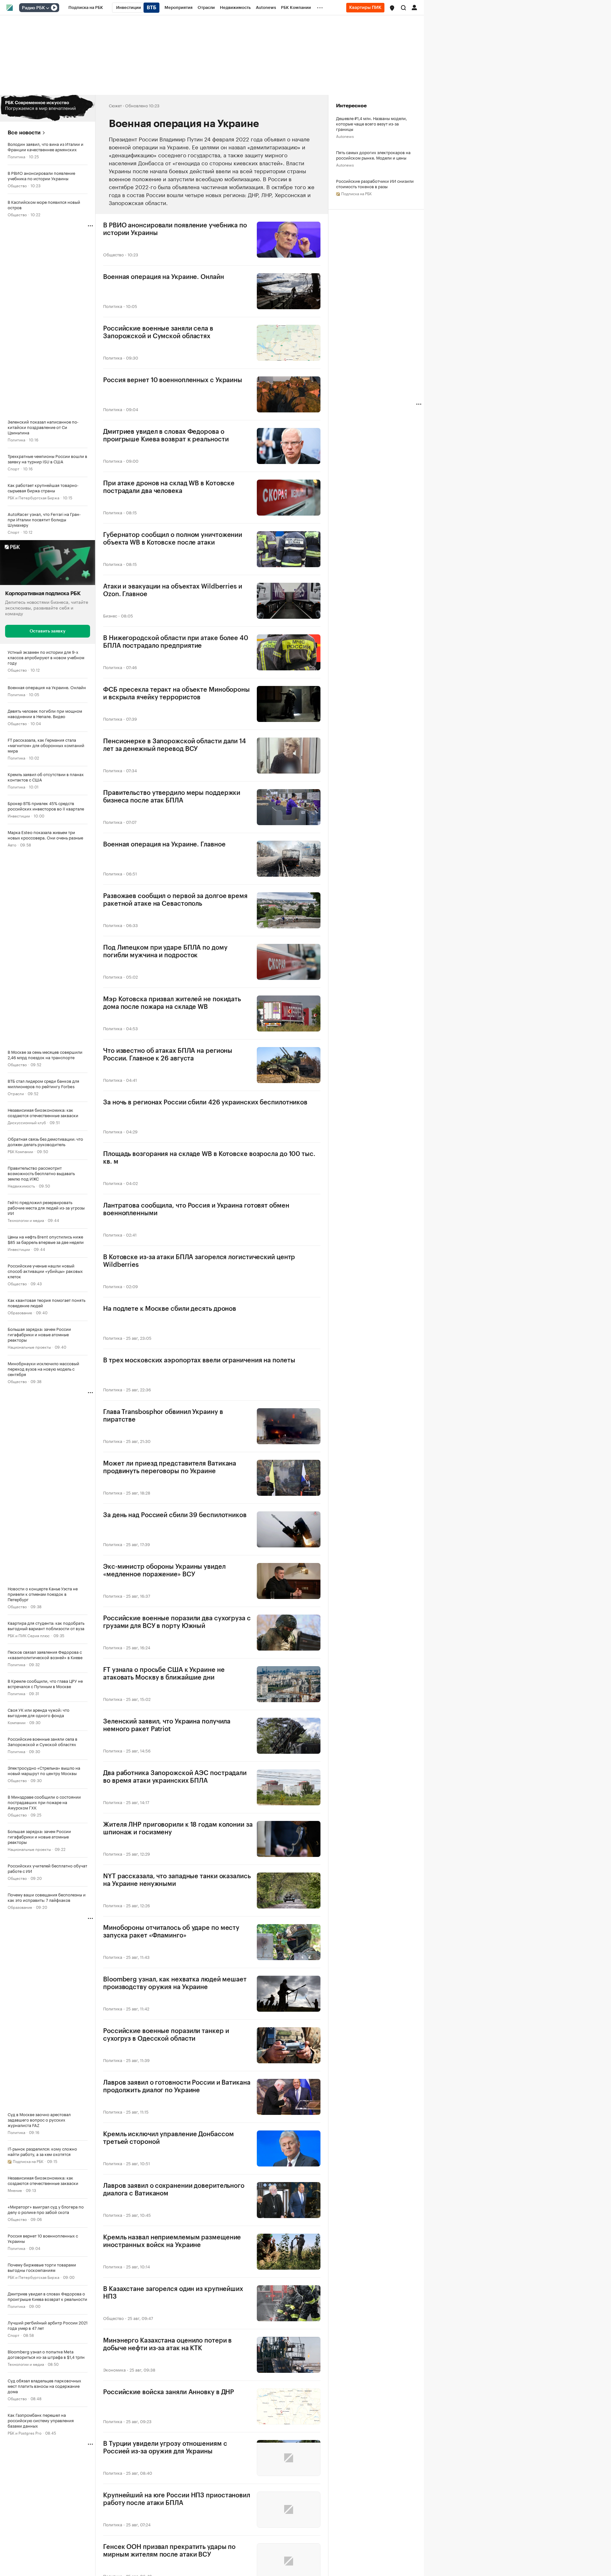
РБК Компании (20, 1151)
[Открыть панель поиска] (404, 8)
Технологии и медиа (26, 1220)
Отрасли (16, 1093)
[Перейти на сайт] (48, 108)
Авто (12, 844)
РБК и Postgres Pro (25, 2433)
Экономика (114, 2369)
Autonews (345, 136)
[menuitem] (86, 8)
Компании (17, 1722)
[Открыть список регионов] (392, 8)
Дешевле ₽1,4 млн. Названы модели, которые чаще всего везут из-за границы (372, 123)
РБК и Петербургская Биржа (33, 497)
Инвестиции (19, 815)
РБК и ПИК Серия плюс (29, 1635)
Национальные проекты (29, 1347)
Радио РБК (33, 8)
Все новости (24, 133)
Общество (17, 185)
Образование (20, 1312)
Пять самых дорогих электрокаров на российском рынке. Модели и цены (373, 155)
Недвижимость (21, 1185)
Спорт (14, 468)
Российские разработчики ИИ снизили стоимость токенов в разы (375, 183)
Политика (16, 156)
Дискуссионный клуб (27, 1122)
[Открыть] (47, 8)
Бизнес (110, 615)
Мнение (15, 2190)
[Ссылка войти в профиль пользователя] (414, 7)
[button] (392, 8)
